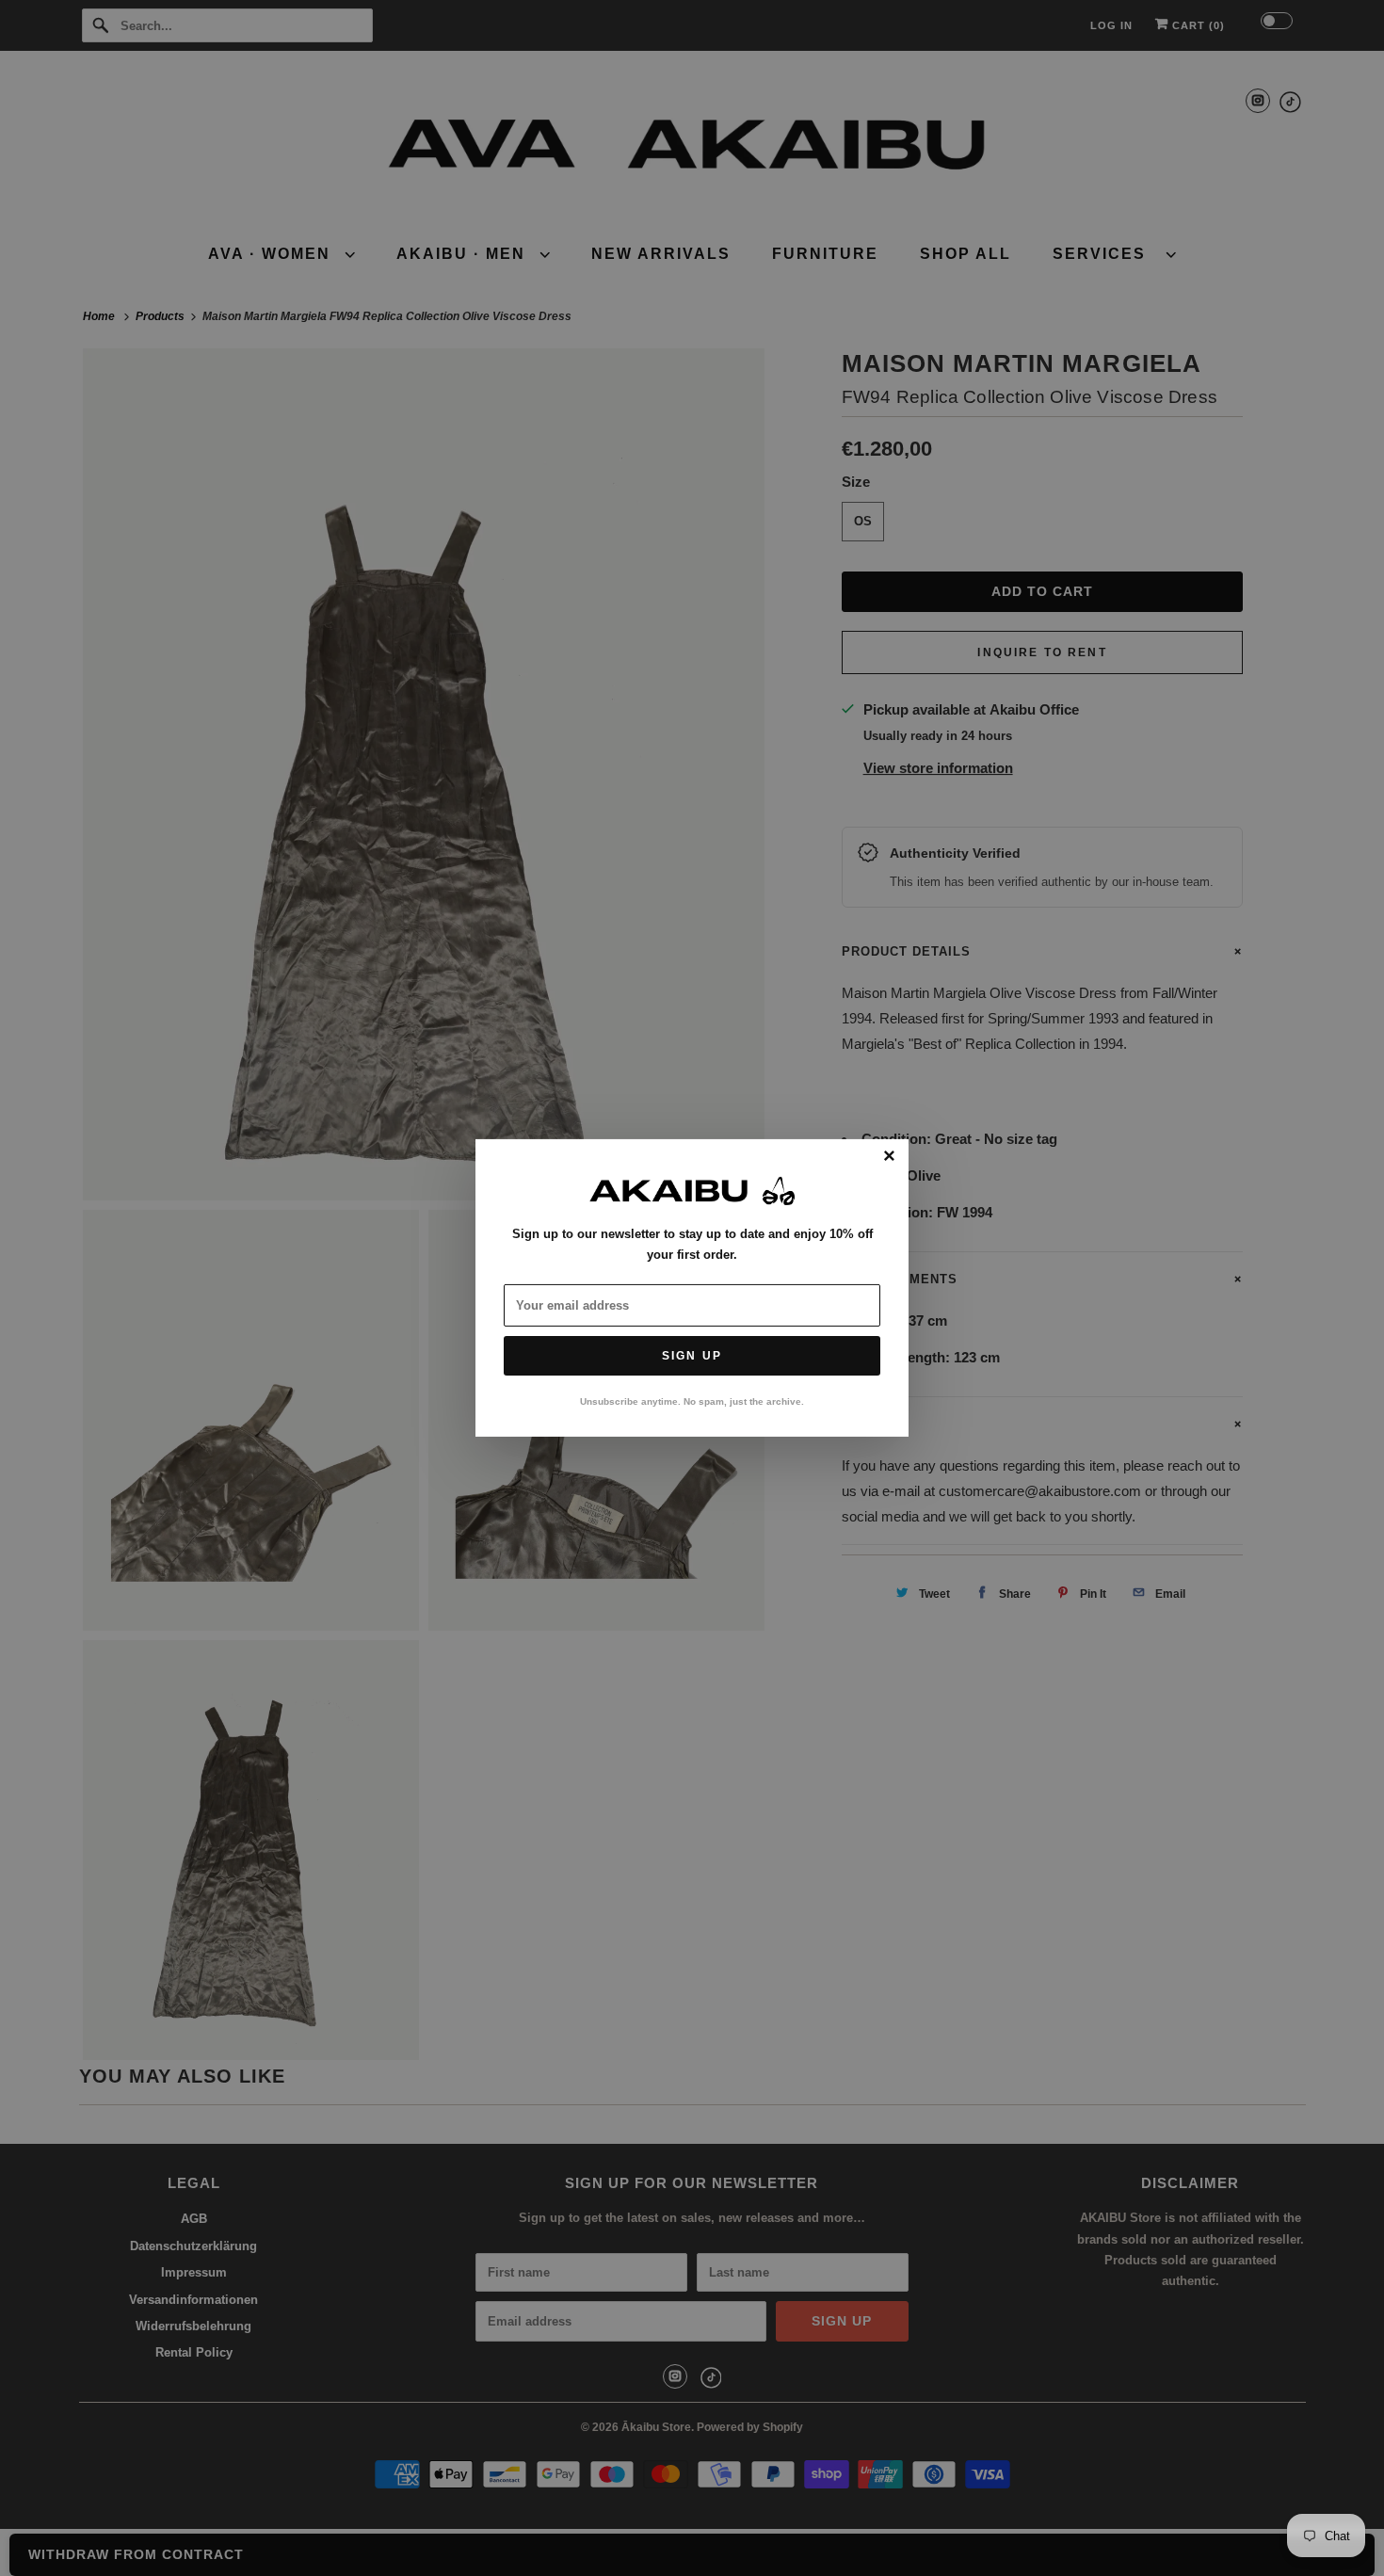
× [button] (889, 1157)
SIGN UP (692, 1356)
